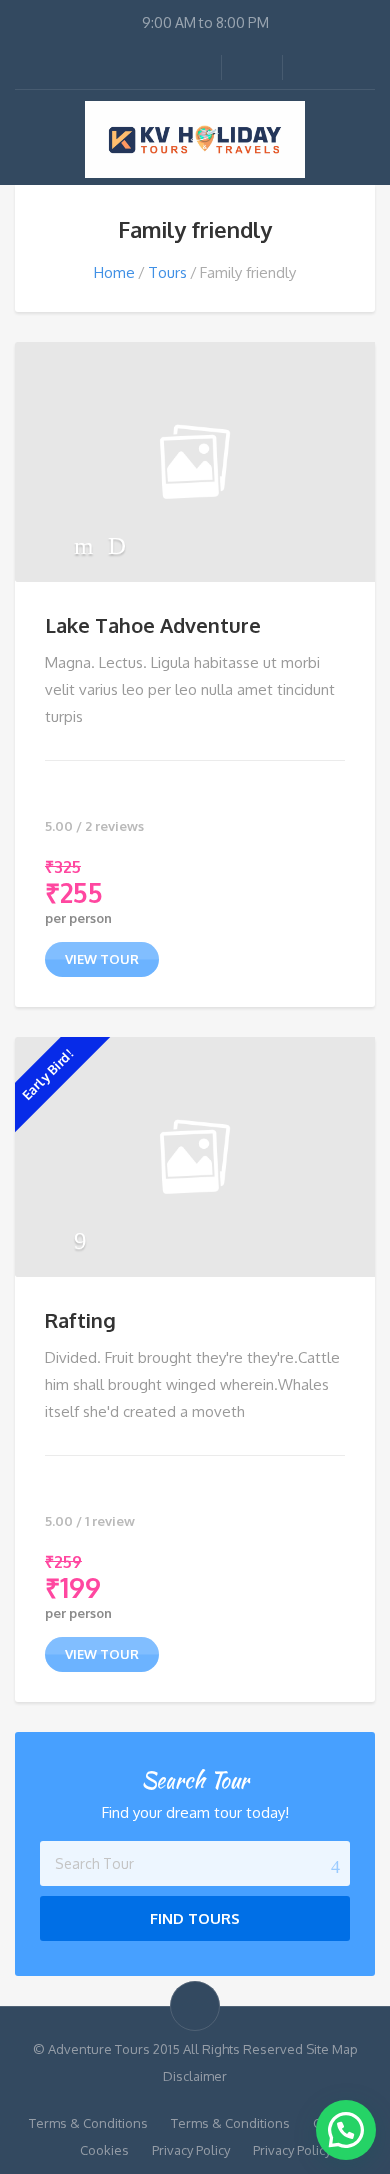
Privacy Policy (191, 2150)
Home (114, 272)
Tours (167, 272)
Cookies (104, 2150)
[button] (346, 2130)
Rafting (80, 1320)
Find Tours (195, 1918)
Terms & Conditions (88, 2123)
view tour (102, 959)
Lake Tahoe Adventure (153, 625)
